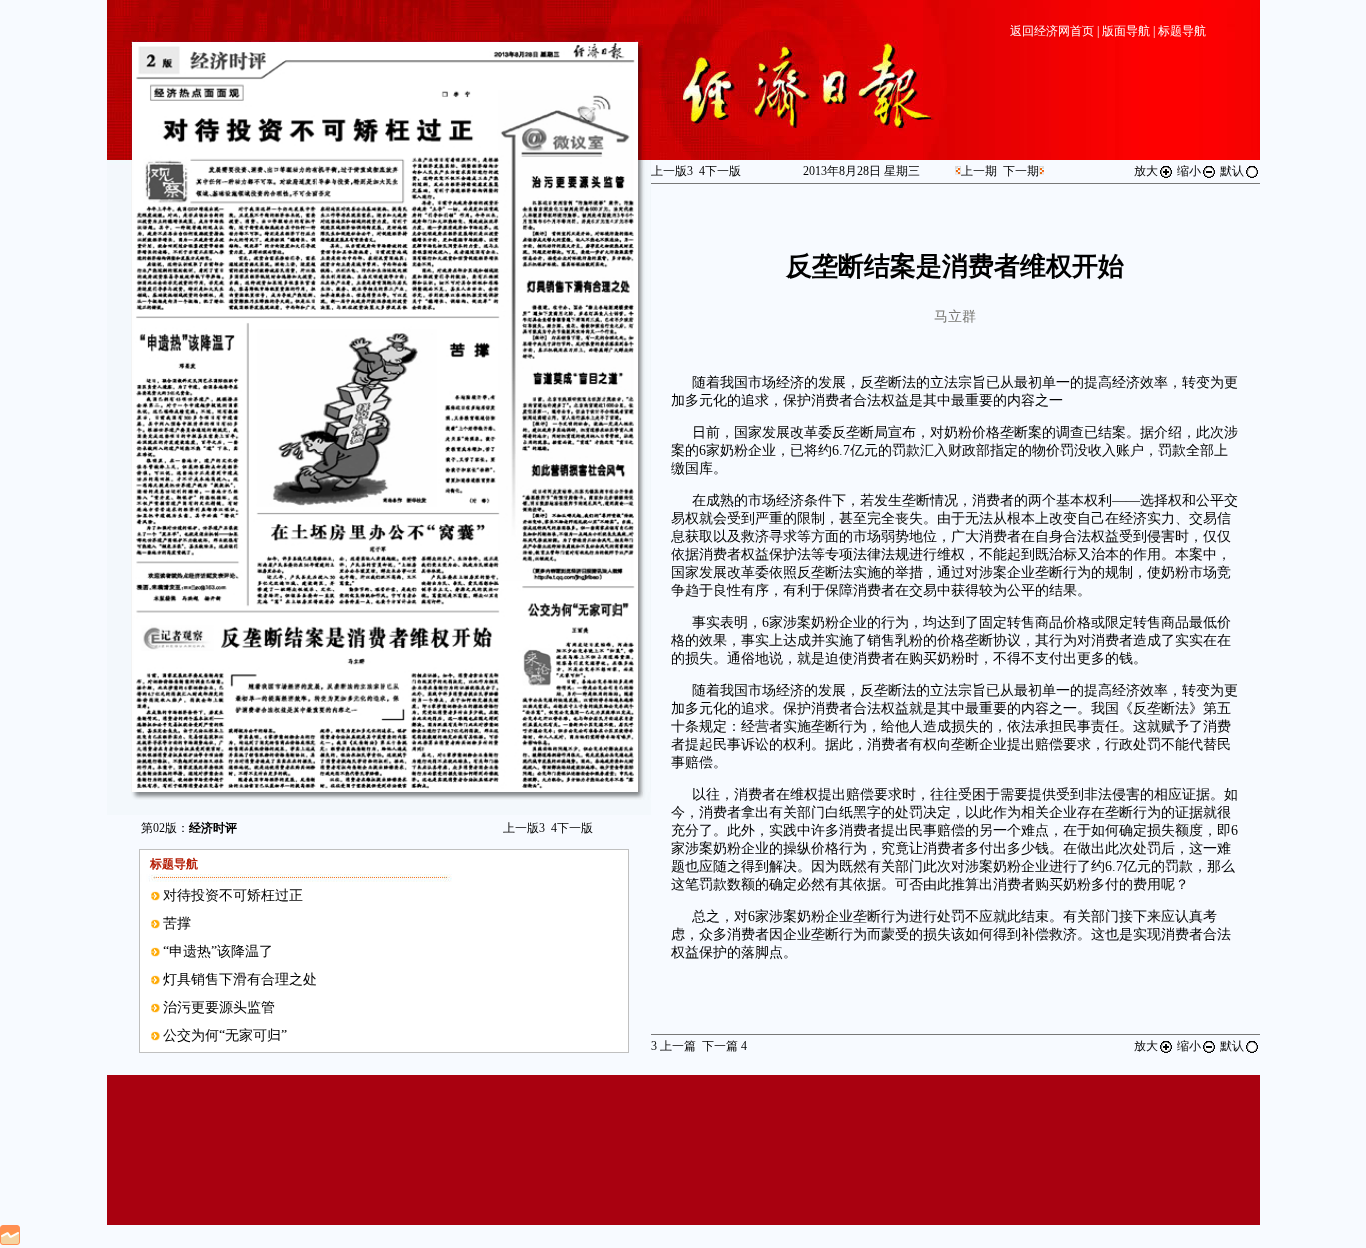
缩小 (1189, 171)
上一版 (524, 828)
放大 (1146, 171)
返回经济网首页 (1052, 31)
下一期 (1021, 171)
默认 (1232, 171)
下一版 (572, 828)
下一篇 (724, 1046)
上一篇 (673, 1046)
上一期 (979, 171)
